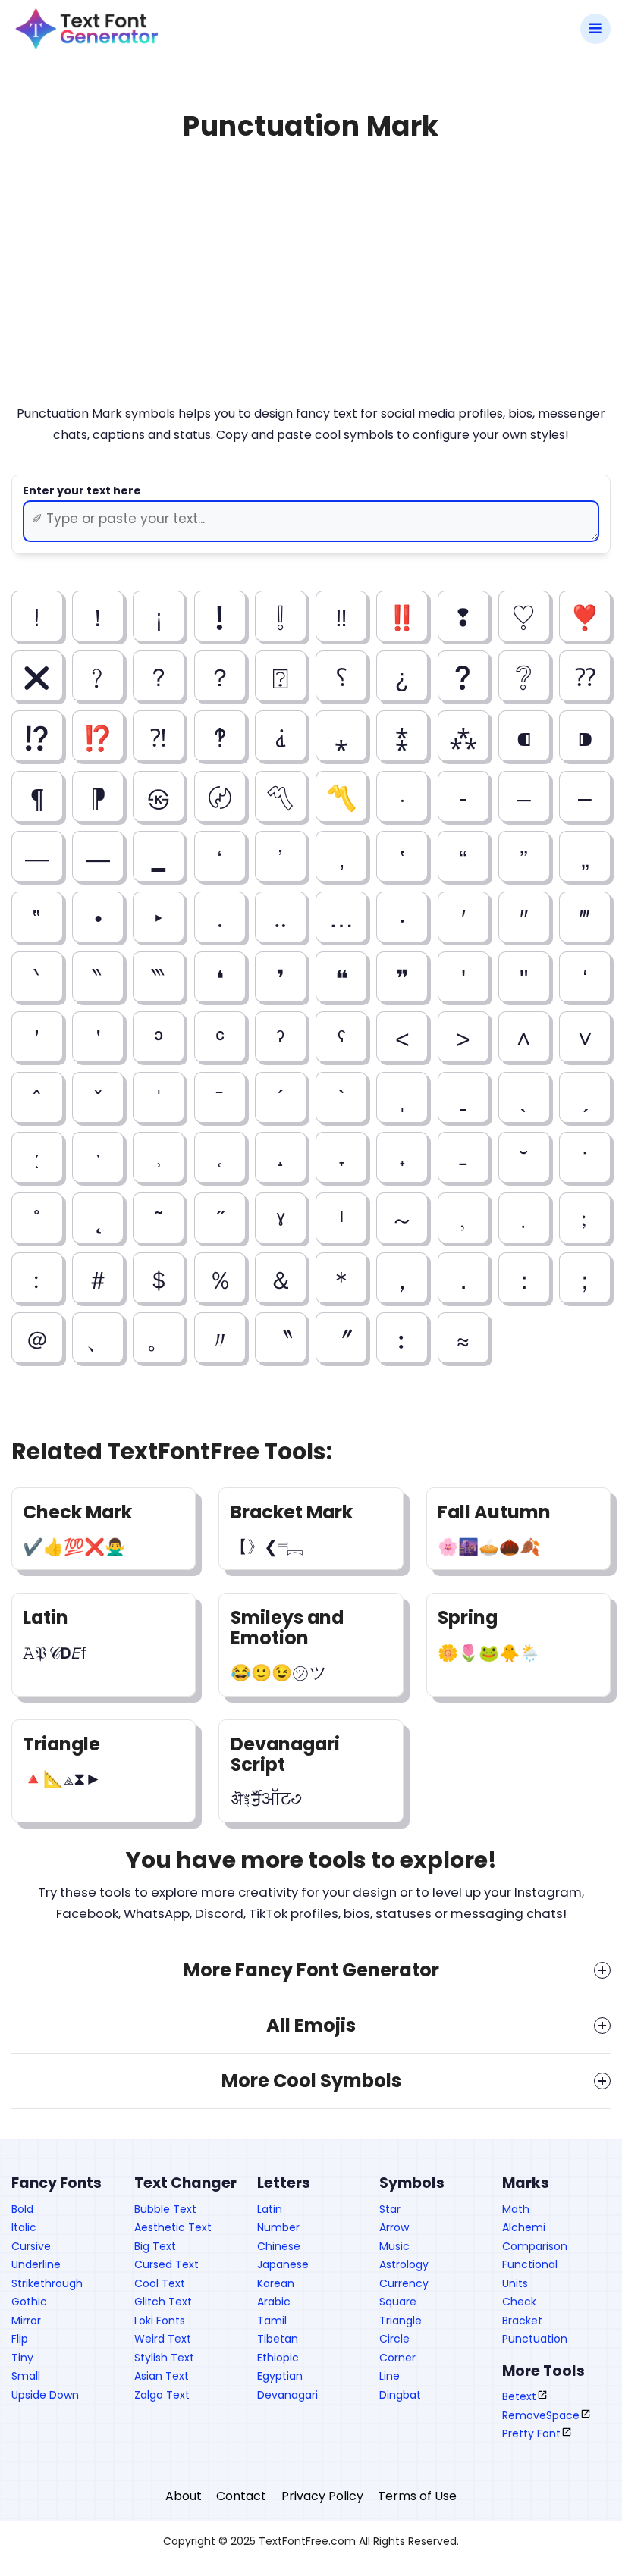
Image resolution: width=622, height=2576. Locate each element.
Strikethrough (47, 2283)
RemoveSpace (541, 2415)
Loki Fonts (160, 2321)
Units (515, 2283)
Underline (36, 2264)
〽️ (341, 796)
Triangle (401, 2321)
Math (516, 2209)
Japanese (283, 2264)
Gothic (29, 2302)
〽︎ (280, 796)
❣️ (585, 616)
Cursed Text (166, 2264)
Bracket (522, 2321)
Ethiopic (278, 2358)
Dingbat (400, 2395)
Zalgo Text (162, 2395)
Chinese (279, 2246)
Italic (24, 2227)
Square (398, 2302)
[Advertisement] (311, 288)
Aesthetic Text (173, 2227)
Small (26, 2376)
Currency (404, 2283)
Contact (241, 2496)
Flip (20, 2339)
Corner (397, 2358)
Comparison (535, 2246)
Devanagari (287, 2395)
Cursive (31, 2246)
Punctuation (535, 2339)
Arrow (394, 2227)
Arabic (274, 2302)
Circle (394, 2339)
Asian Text (162, 2376)
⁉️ (98, 736)
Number (278, 2227)
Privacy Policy (322, 2496)
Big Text (155, 2246)
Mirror (26, 2321)
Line (390, 2376)
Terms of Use (417, 2496)
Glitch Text (163, 2302)
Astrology (404, 2264)
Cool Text (160, 2283)
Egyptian (280, 2376)
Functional (530, 2264)
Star (390, 2209)
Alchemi (524, 2227)
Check (519, 2302)
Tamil (272, 2321)
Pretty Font (531, 2433)
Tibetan (278, 2339)
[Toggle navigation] (387, 29)
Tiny (22, 2358)
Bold (22, 2209)
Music (394, 2246)
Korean (276, 2283)
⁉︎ (37, 736)
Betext (519, 2396)
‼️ (402, 616)
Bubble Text (165, 2209)
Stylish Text (164, 2358)
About (184, 2496)
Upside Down (45, 2395)
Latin (270, 2209)
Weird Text (163, 2339)
